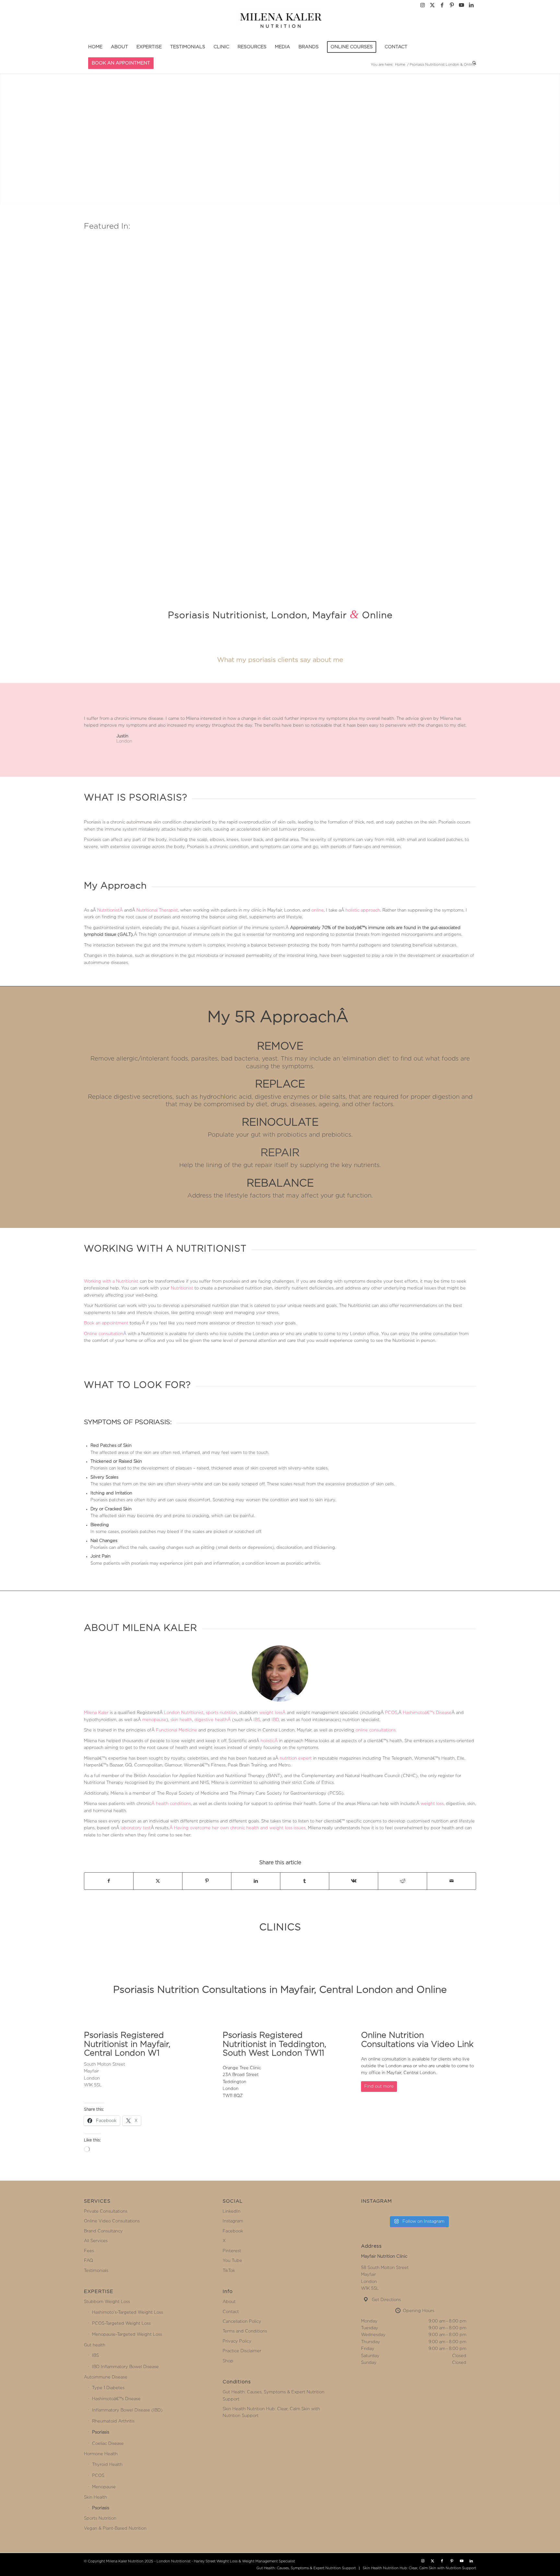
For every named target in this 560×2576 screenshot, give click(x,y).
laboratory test (136, 1828)
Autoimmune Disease (106, 2377)
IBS (257, 1720)
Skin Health (95, 2497)
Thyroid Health (107, 2465)
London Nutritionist (184, 1713)
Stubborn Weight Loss (107, 2302)
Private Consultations (106, 2212)
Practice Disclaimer (242, 2351)
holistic (268, 1741)
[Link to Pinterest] (452, 5)
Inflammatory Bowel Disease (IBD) (127, 2410)
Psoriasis (101, 2432)
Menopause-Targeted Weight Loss (127, 2335)
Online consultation (104, 1334)
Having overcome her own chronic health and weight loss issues (240, 1828)
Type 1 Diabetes (108, 2388)
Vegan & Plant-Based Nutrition (115, 2529)
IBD (275, 1720)
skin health (181, 1720)
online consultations (376, 1730)
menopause (154, 1720)
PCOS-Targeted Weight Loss (121, 2324)
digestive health (211, 1720)
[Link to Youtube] (461, 5)
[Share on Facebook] (109, 1881)
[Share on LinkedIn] (256, 1881)
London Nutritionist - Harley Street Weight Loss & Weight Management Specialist (226, 2561)
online (318, 910)
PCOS (391, 1713)
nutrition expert (296, 1759)
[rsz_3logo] (280, 24)
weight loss (271, 1713)
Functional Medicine (176, 1730)
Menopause (104, 2487)
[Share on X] (158, 1881)
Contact (231, 2312)
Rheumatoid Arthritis (113, 2421)
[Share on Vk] (354, 1881)
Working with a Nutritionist (111, 1282)
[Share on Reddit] (402, 1881)
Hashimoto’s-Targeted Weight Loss (128, 2313)
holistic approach (363, 910)
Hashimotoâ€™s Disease (427, 1713)
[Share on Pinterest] (207, 1881)
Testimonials (96, 2271)
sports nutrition (221, 1713)
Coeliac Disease (108, 2444)
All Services (96, 2241)
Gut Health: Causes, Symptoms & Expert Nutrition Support (274, 2396)
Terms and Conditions (245, 2331)
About (229, 2302)
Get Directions (386, 2300)
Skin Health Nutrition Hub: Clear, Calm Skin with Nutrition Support (271, 2412)
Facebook (233, 2231)
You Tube (232, 2261)
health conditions (173, 1804)
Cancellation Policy (242, 2322)
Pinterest (232, 2251)
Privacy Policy (237, 2341)
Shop (228, 2361)
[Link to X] (432, 5)
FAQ (88, 2261)
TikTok (229, 2271)
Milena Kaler (96, 1713)
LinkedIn (232, 2212)
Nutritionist (108, 910)
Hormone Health (101, 2454)
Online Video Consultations (112, 2221)
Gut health (95, 2345)
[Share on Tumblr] (305, 1881)
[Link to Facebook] (442, 5)
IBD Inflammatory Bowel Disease (125, 2367)
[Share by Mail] (451, 1881)
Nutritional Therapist (157, 910)
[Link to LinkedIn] (471, 5)
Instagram (233, 2221)
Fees (89, 2251)
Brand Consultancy (103, 2231)
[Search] (472, 63)
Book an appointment (106, 1323)
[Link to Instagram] (422, 5)
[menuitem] (95, 47)
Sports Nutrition (100, 2519)
